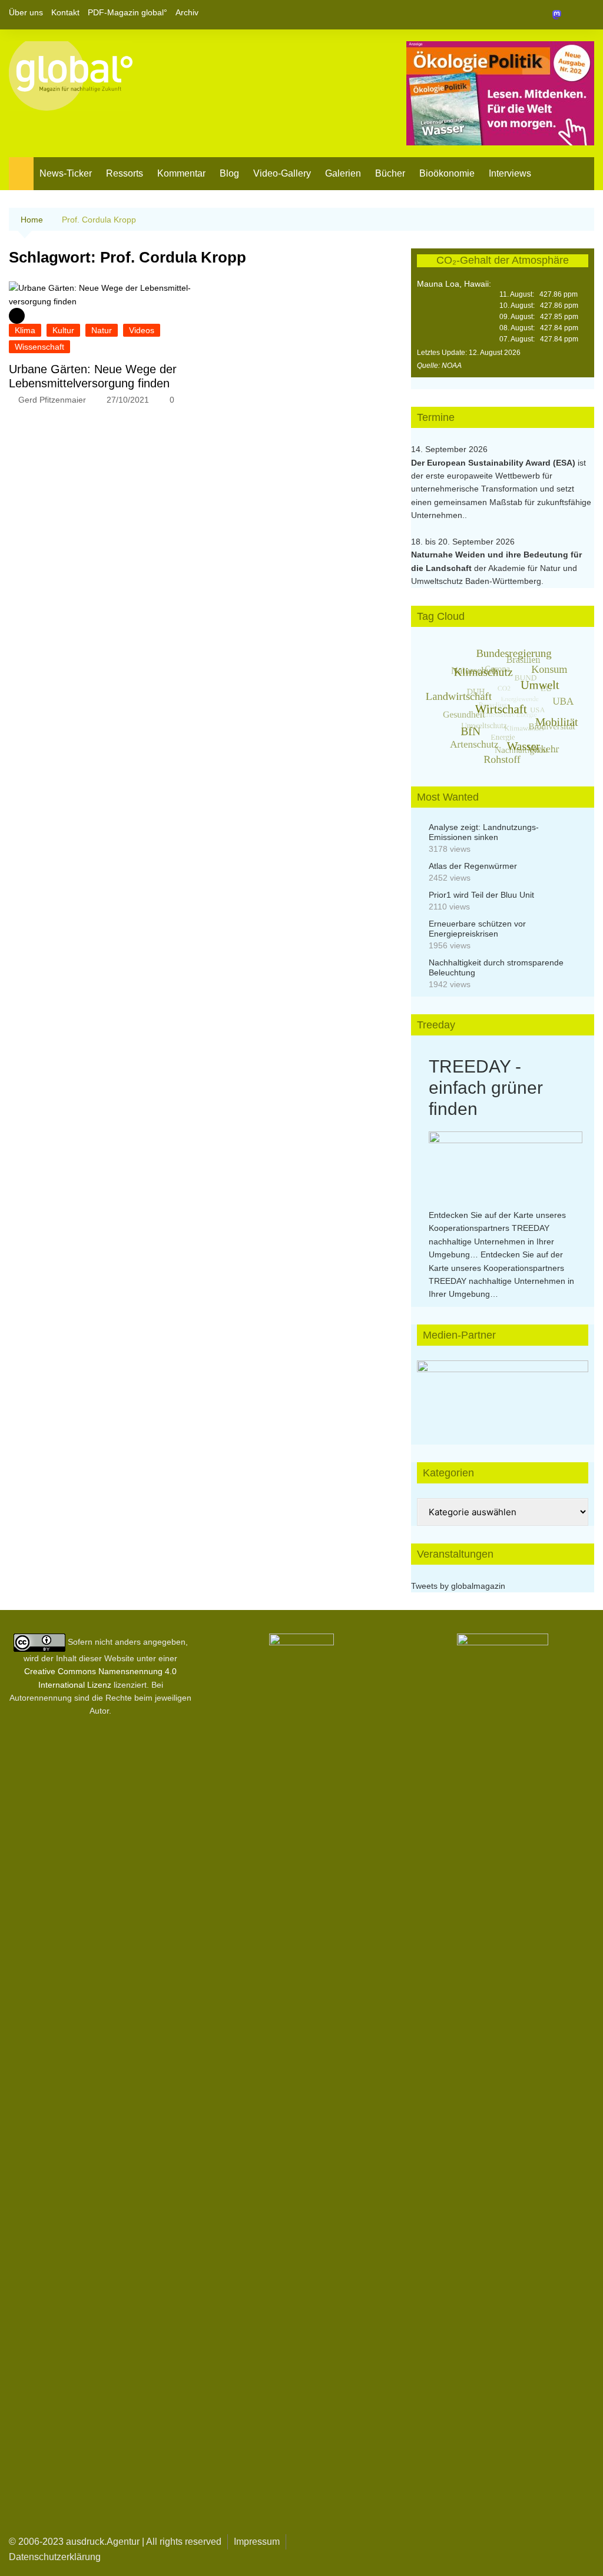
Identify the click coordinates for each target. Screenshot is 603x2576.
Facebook (545, 15)
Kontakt (65, 12)
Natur (102, 330)
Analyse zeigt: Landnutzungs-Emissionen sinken (484, 832)
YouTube (585, 15)
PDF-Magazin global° (127, 12)
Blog (229, 173)
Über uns (26, 12)
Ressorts (125, 173)
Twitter (565, 15)
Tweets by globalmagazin (458, 1586)
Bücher (390, 173)
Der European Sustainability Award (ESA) (494, 463)
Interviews (510, 173)
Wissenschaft (39, 347)
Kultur (63, 330)
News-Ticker (66, 173)
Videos (142, 330)
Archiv (187, 12)
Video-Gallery (282, 173)
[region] (503, 1391)
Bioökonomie (447, 173)
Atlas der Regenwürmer (473, 866)
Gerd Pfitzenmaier (52, 400)
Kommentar (181, 173)
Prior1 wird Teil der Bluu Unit (481, 895)
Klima (25, 330)
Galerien (343, 173)
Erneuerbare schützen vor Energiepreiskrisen (477, 929)
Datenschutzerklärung (55, 2557)
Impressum (257, 2542)
